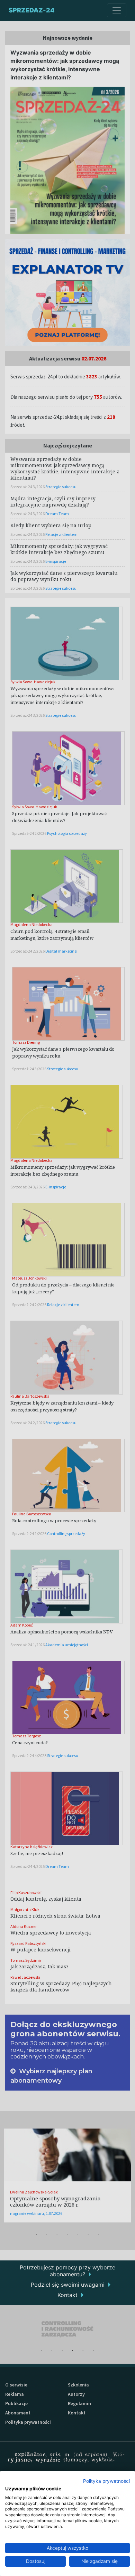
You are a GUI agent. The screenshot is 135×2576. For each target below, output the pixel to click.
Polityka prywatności (106, 2481)
